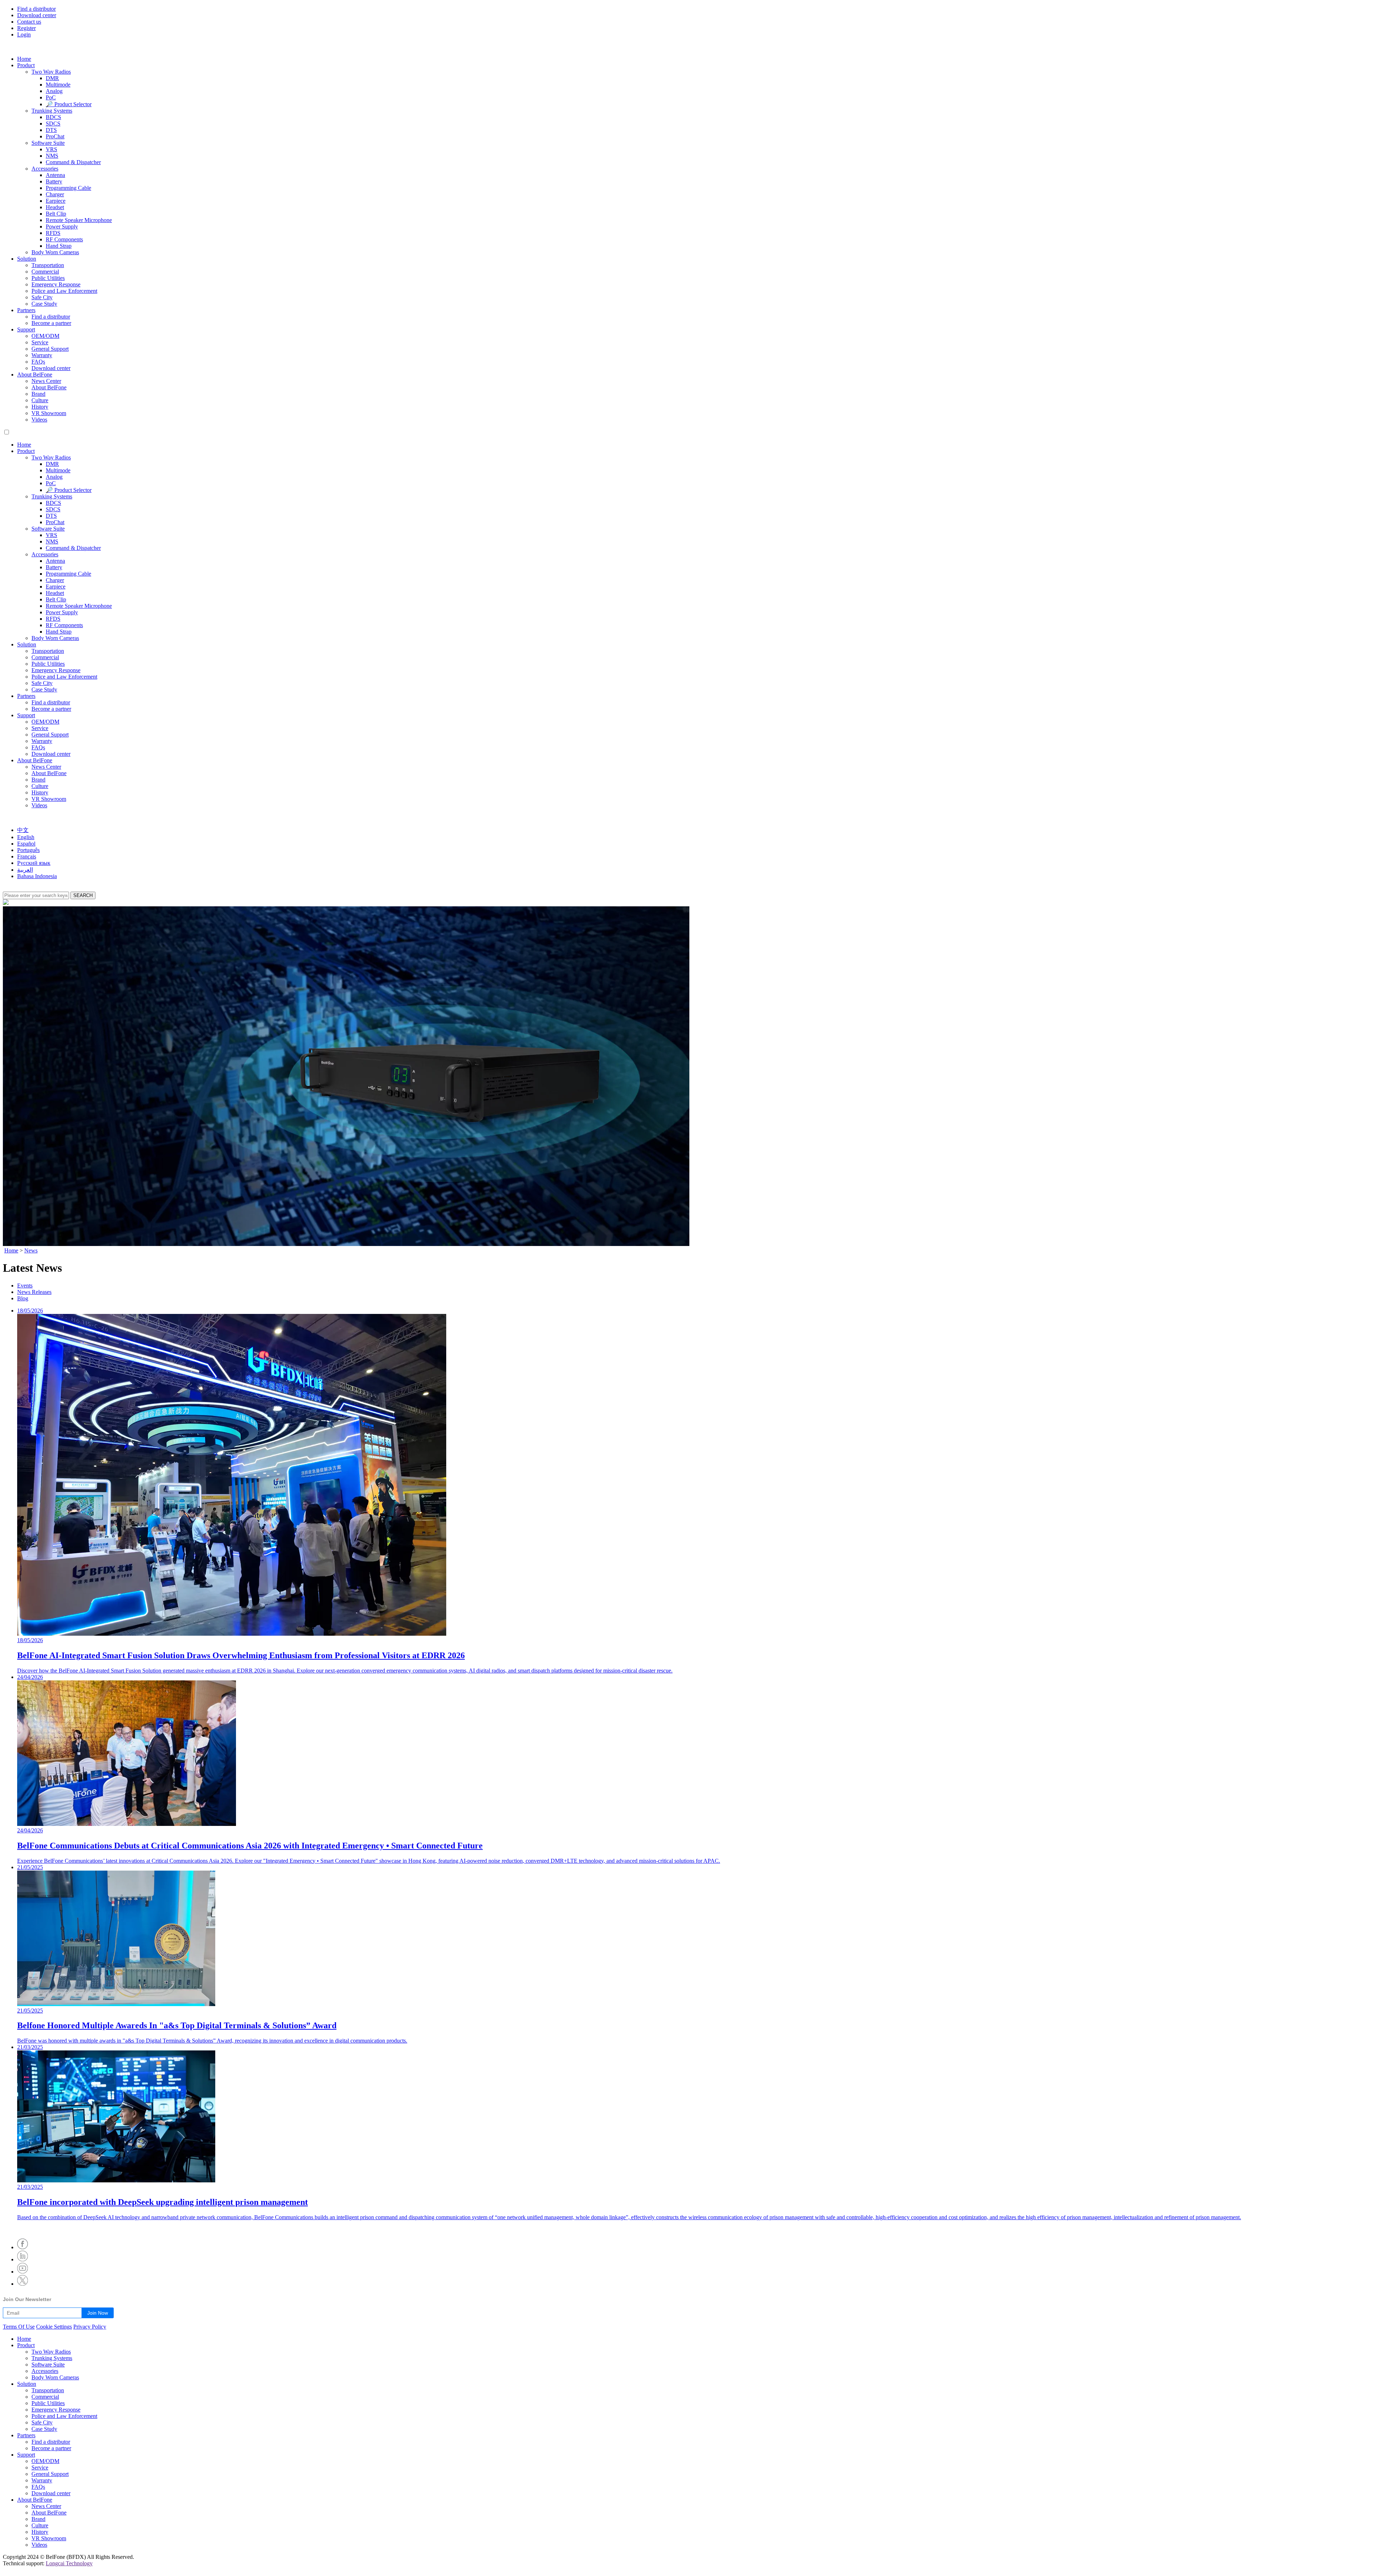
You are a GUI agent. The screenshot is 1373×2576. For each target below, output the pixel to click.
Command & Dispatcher (73, 162)
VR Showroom (49, 413)
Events (25, 1285)
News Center (46, 381)
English (26, 837)
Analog (54, 91)
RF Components (64, 239)
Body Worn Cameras (55, 252)
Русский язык (34, 863)
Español (26, 844)
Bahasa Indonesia (37, 876)
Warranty (42, 355)
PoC (51, 97)
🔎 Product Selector (69, 104)
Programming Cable (68, 188)
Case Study (44, 304)
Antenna (55, 175)
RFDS (53, 233)
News (31, 1250)
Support (26, 329)
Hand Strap (59, 246)
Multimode (58, 85)
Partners (26, 310)
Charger (55, 194)
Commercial (45, 272)
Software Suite (48, 143)
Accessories (45, 169)
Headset (55, 207)
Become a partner (51, 323)
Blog (23, 1298)
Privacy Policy (90, 2327)
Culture (40, 400)
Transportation (48, 265)
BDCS (53, 117)
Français (27, 856)
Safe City (42, 297)
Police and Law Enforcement (64, 291)
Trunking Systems (52, 111)
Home (24, 59)
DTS (51, 130)
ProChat (55, 136)
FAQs (38, 362)
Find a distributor (36, 9)
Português (28, 850)
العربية (25, 870)
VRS (51, 149)
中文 (23, 830)
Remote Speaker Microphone (79, 220)
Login (24, 35)
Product (26, 65)
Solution (27, 259)
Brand (38, 394)
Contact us (29, 22)
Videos (39, 420)
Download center (37, 15)
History (40, 407)
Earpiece (56, 201)
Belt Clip (56, 214)
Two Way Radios (51, 72)
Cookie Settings (54, 2327)
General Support (50, 349)
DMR (52, 78)
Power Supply (62, 226)
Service (40, 342)
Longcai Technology (69, 2563)
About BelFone (35, 375)
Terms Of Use (19, 2327)
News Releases (34, 1292)
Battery (54, 181)
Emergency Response (56, 284)
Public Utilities (48, 278)
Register (26, 28)
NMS (52, 156)
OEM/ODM (45, 336)
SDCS (53, 124)
